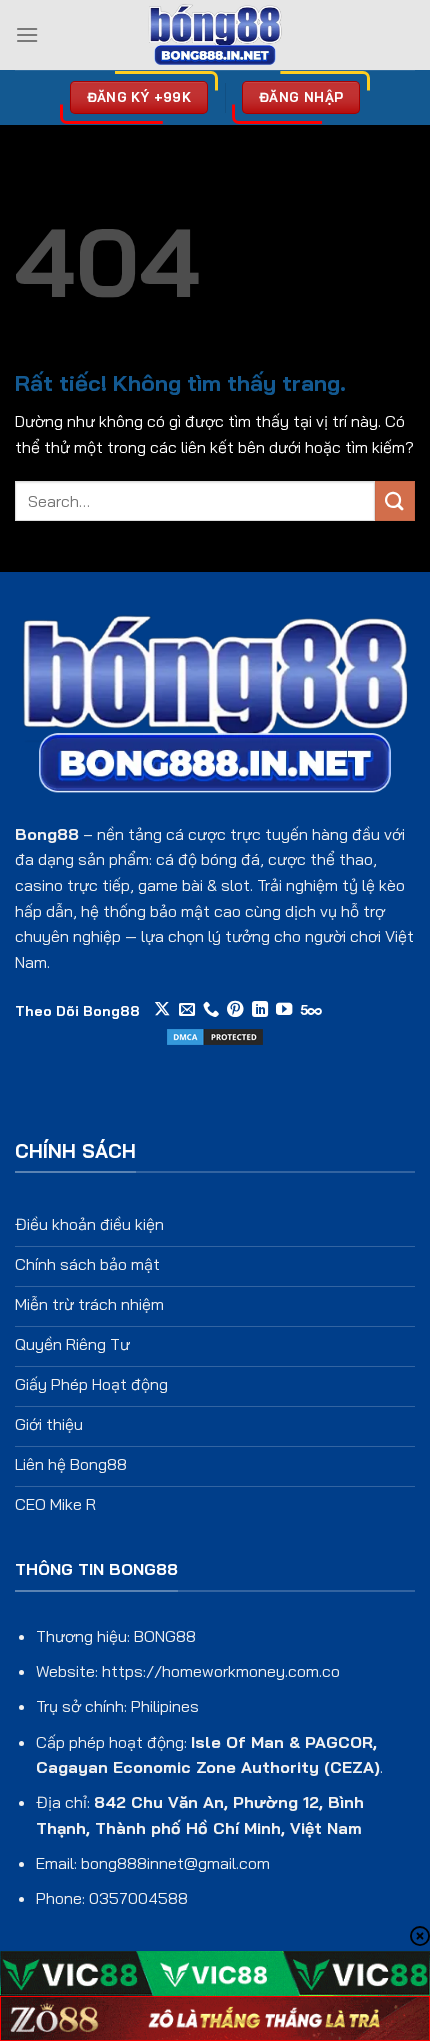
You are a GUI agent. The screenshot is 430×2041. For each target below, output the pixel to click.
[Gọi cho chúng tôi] (211, 1010)
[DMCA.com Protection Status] (215, 1035)
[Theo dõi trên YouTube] (284, 1010)
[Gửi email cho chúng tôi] (187, 1010)
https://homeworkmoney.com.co (221, 1671)
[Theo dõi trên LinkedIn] (260, 1010)
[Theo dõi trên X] (162, 1010)
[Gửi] (395, 500)
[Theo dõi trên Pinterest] (235, 1010)
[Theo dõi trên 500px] (311, 1010)
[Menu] (27, 34)
